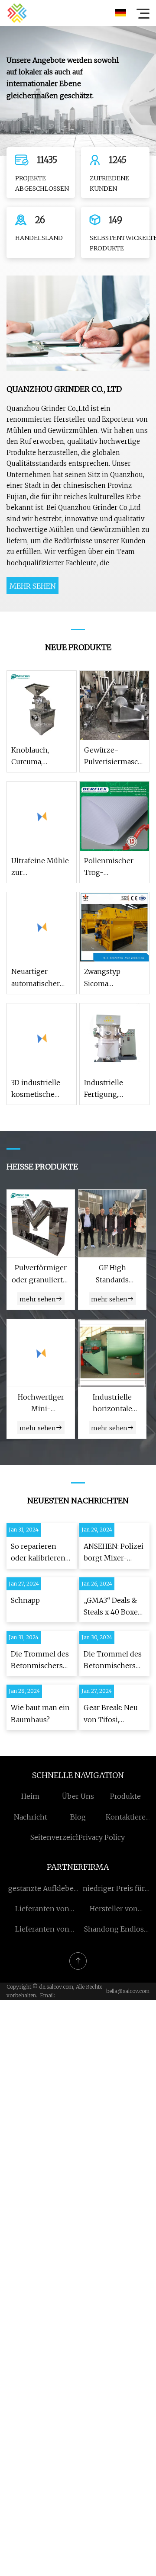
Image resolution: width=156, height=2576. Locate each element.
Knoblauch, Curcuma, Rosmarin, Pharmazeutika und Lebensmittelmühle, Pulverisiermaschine (42, 757)
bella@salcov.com (128, 1991)
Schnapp (25, 1600)
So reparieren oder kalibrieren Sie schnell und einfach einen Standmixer (38, 1553)
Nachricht (31, 1817)
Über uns (78, 1796)
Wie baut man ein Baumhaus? (40, 1713)
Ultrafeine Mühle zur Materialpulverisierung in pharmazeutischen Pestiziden (42, 867)
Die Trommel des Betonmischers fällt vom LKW (40, 1661)
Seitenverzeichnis (61, 1837)
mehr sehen (33, 586)
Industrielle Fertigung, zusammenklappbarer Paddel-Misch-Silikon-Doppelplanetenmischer (114, 1089)
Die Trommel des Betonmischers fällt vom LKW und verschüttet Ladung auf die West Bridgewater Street (113, 1661)
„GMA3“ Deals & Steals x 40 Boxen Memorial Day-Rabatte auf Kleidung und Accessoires (113, 1607)
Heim (30, 1796)
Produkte (125, 1796)
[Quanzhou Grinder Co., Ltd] (17, 13)
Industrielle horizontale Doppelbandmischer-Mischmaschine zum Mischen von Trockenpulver (112, 1404)
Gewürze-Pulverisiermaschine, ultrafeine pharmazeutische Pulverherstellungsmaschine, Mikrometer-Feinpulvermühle (114, 757)
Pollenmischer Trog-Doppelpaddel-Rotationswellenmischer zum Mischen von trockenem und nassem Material (114, 867)
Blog (78, 1817)
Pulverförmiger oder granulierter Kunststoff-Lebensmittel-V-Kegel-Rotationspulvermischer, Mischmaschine (41, 1274)
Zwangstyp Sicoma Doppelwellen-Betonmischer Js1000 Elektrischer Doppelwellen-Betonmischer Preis (109, 978)
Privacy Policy (102, 1837)
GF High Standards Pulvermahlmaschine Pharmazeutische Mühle (112, 1274)
